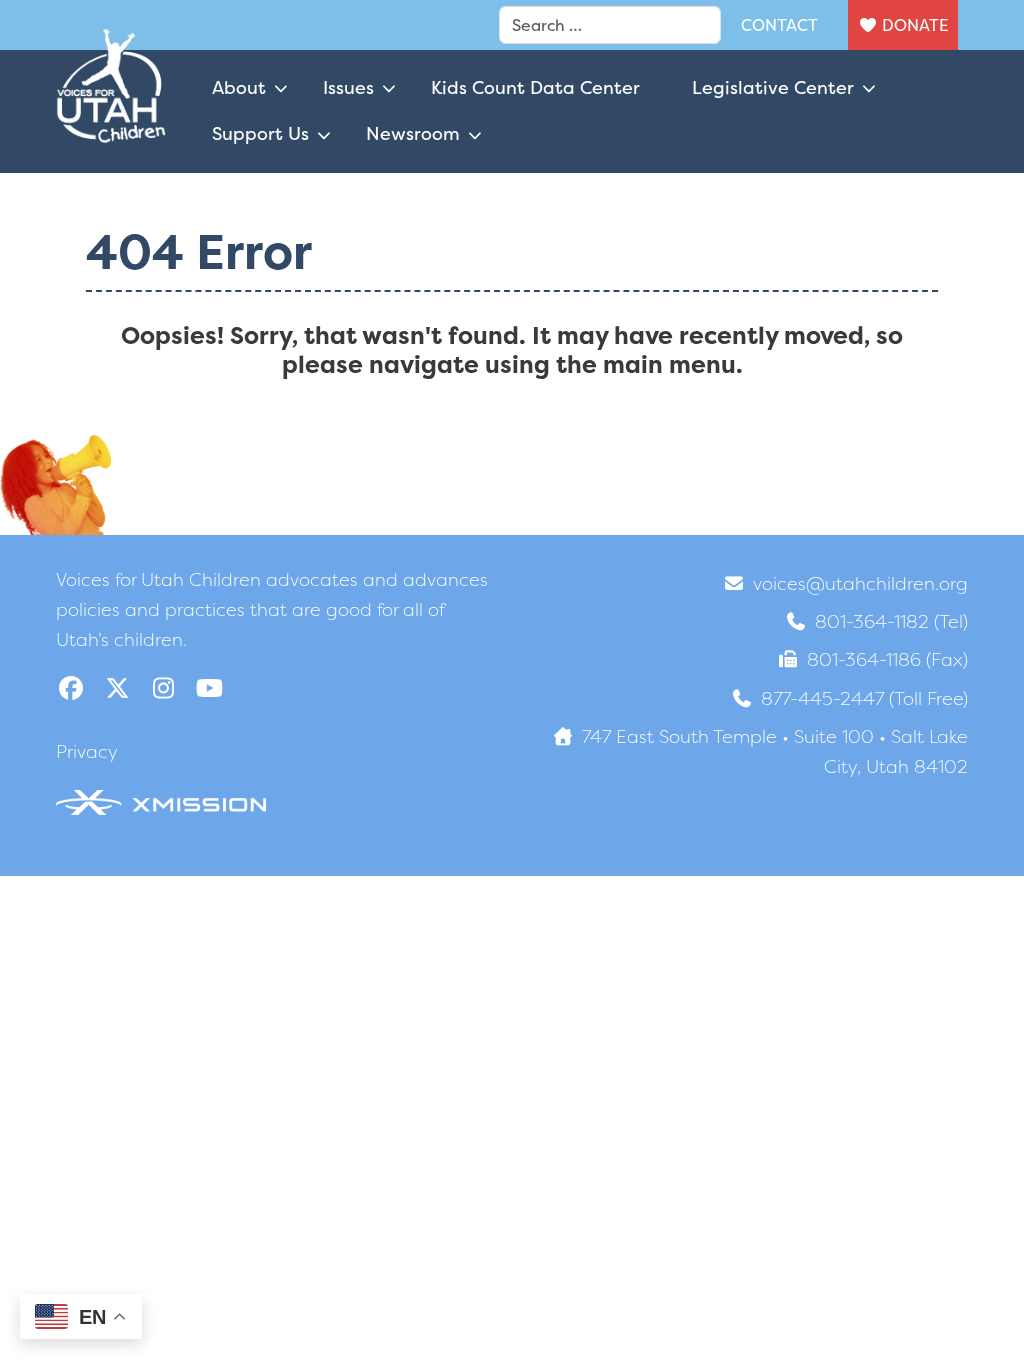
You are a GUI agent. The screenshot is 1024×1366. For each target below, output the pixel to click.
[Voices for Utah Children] (111, 111)
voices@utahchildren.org (860, 583)
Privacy (87, 751)
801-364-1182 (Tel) (891, 621)
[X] (117, 688)
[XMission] (161, 801)
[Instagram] (163, 688)
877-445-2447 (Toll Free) (864, 698)
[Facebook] (71, 688)
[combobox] (610, 25)
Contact (779, 25)
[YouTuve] (209, 688)
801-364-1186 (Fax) (887, 659)
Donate (915, 25)
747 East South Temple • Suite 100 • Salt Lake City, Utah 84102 (775, 751)
